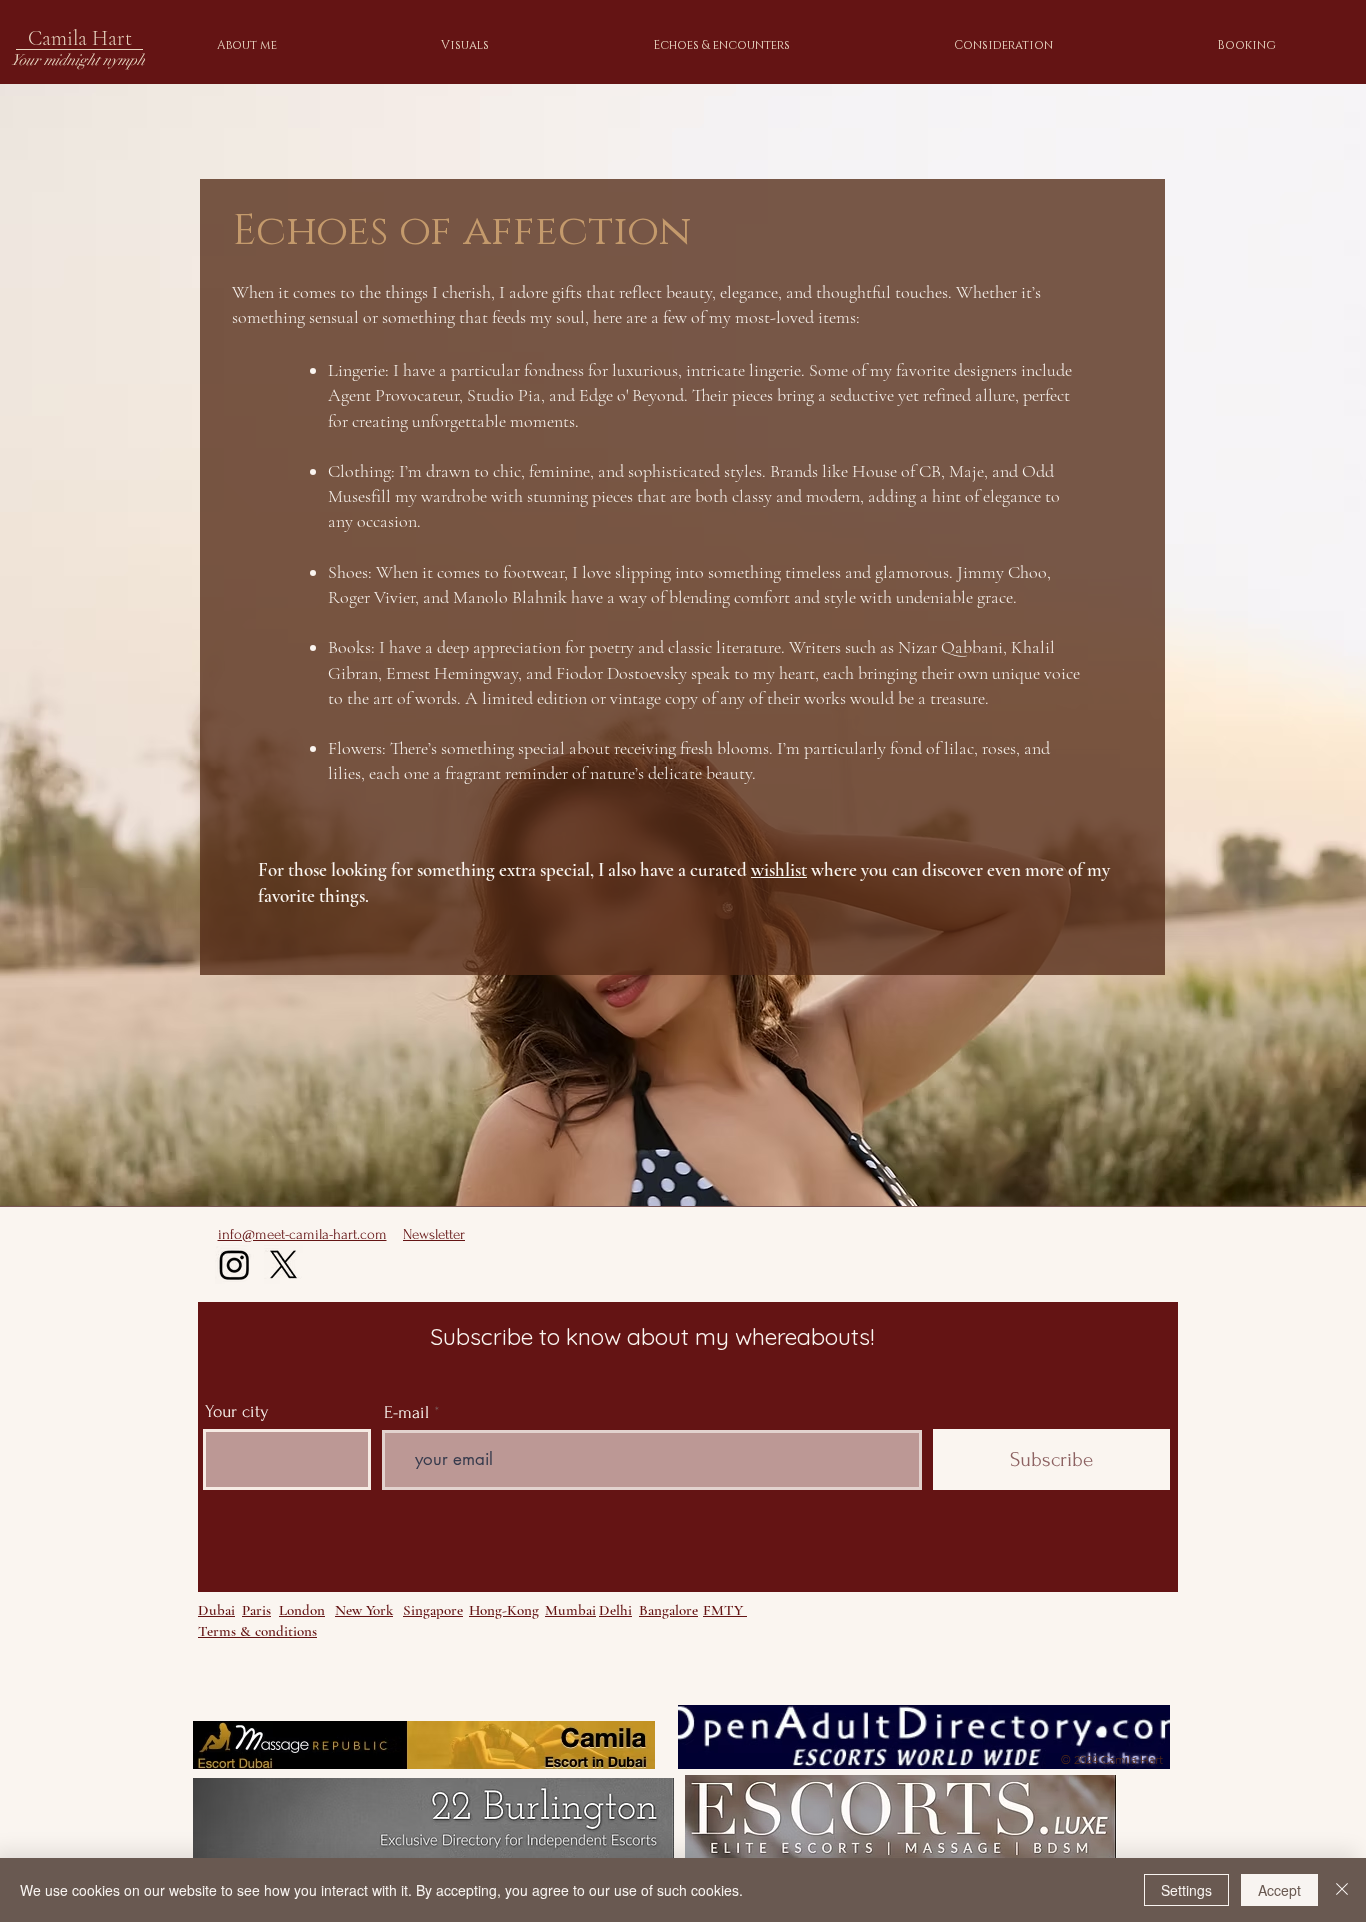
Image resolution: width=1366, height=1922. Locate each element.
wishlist (779, 869)
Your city (237, 1412)
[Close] (1342, 1890)
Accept (1279, 1890)
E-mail (406, 1413)
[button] (788, 45)
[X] (283, 1264)
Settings (1186, 1890)
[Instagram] (234, 1264)
